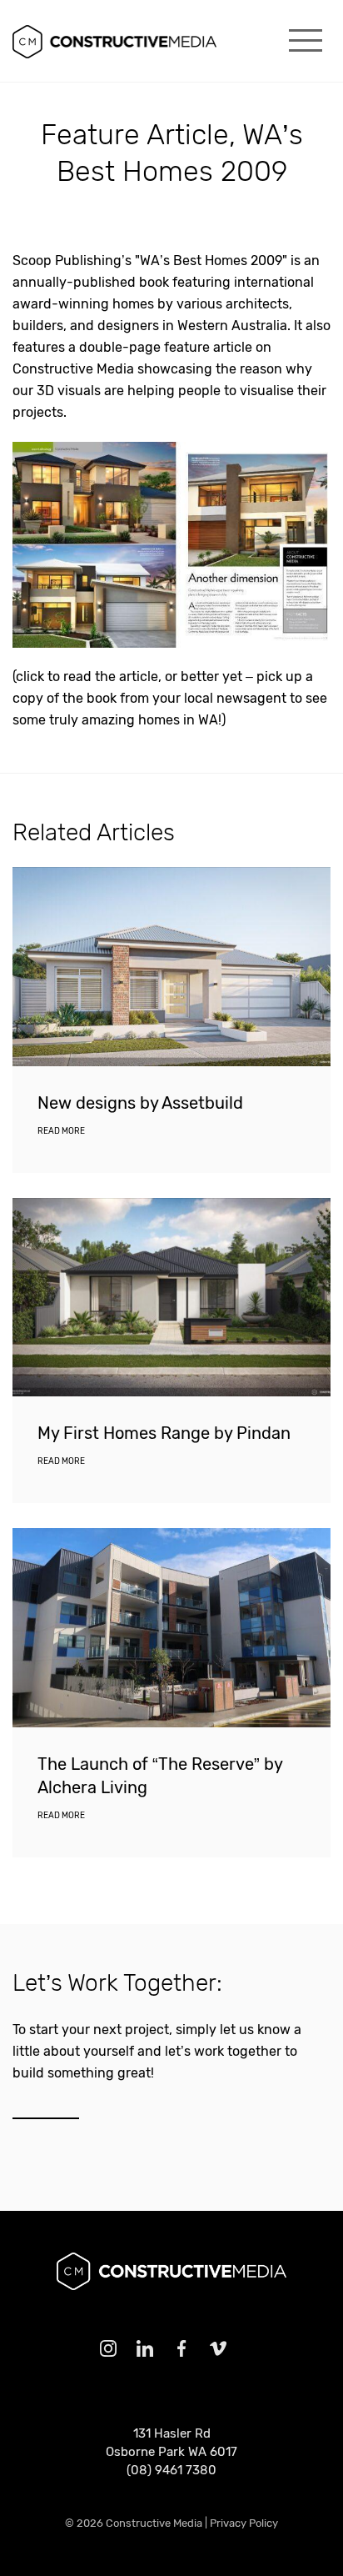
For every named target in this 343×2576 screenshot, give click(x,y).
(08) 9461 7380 (171, 2470)
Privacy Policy (244, 2523)
